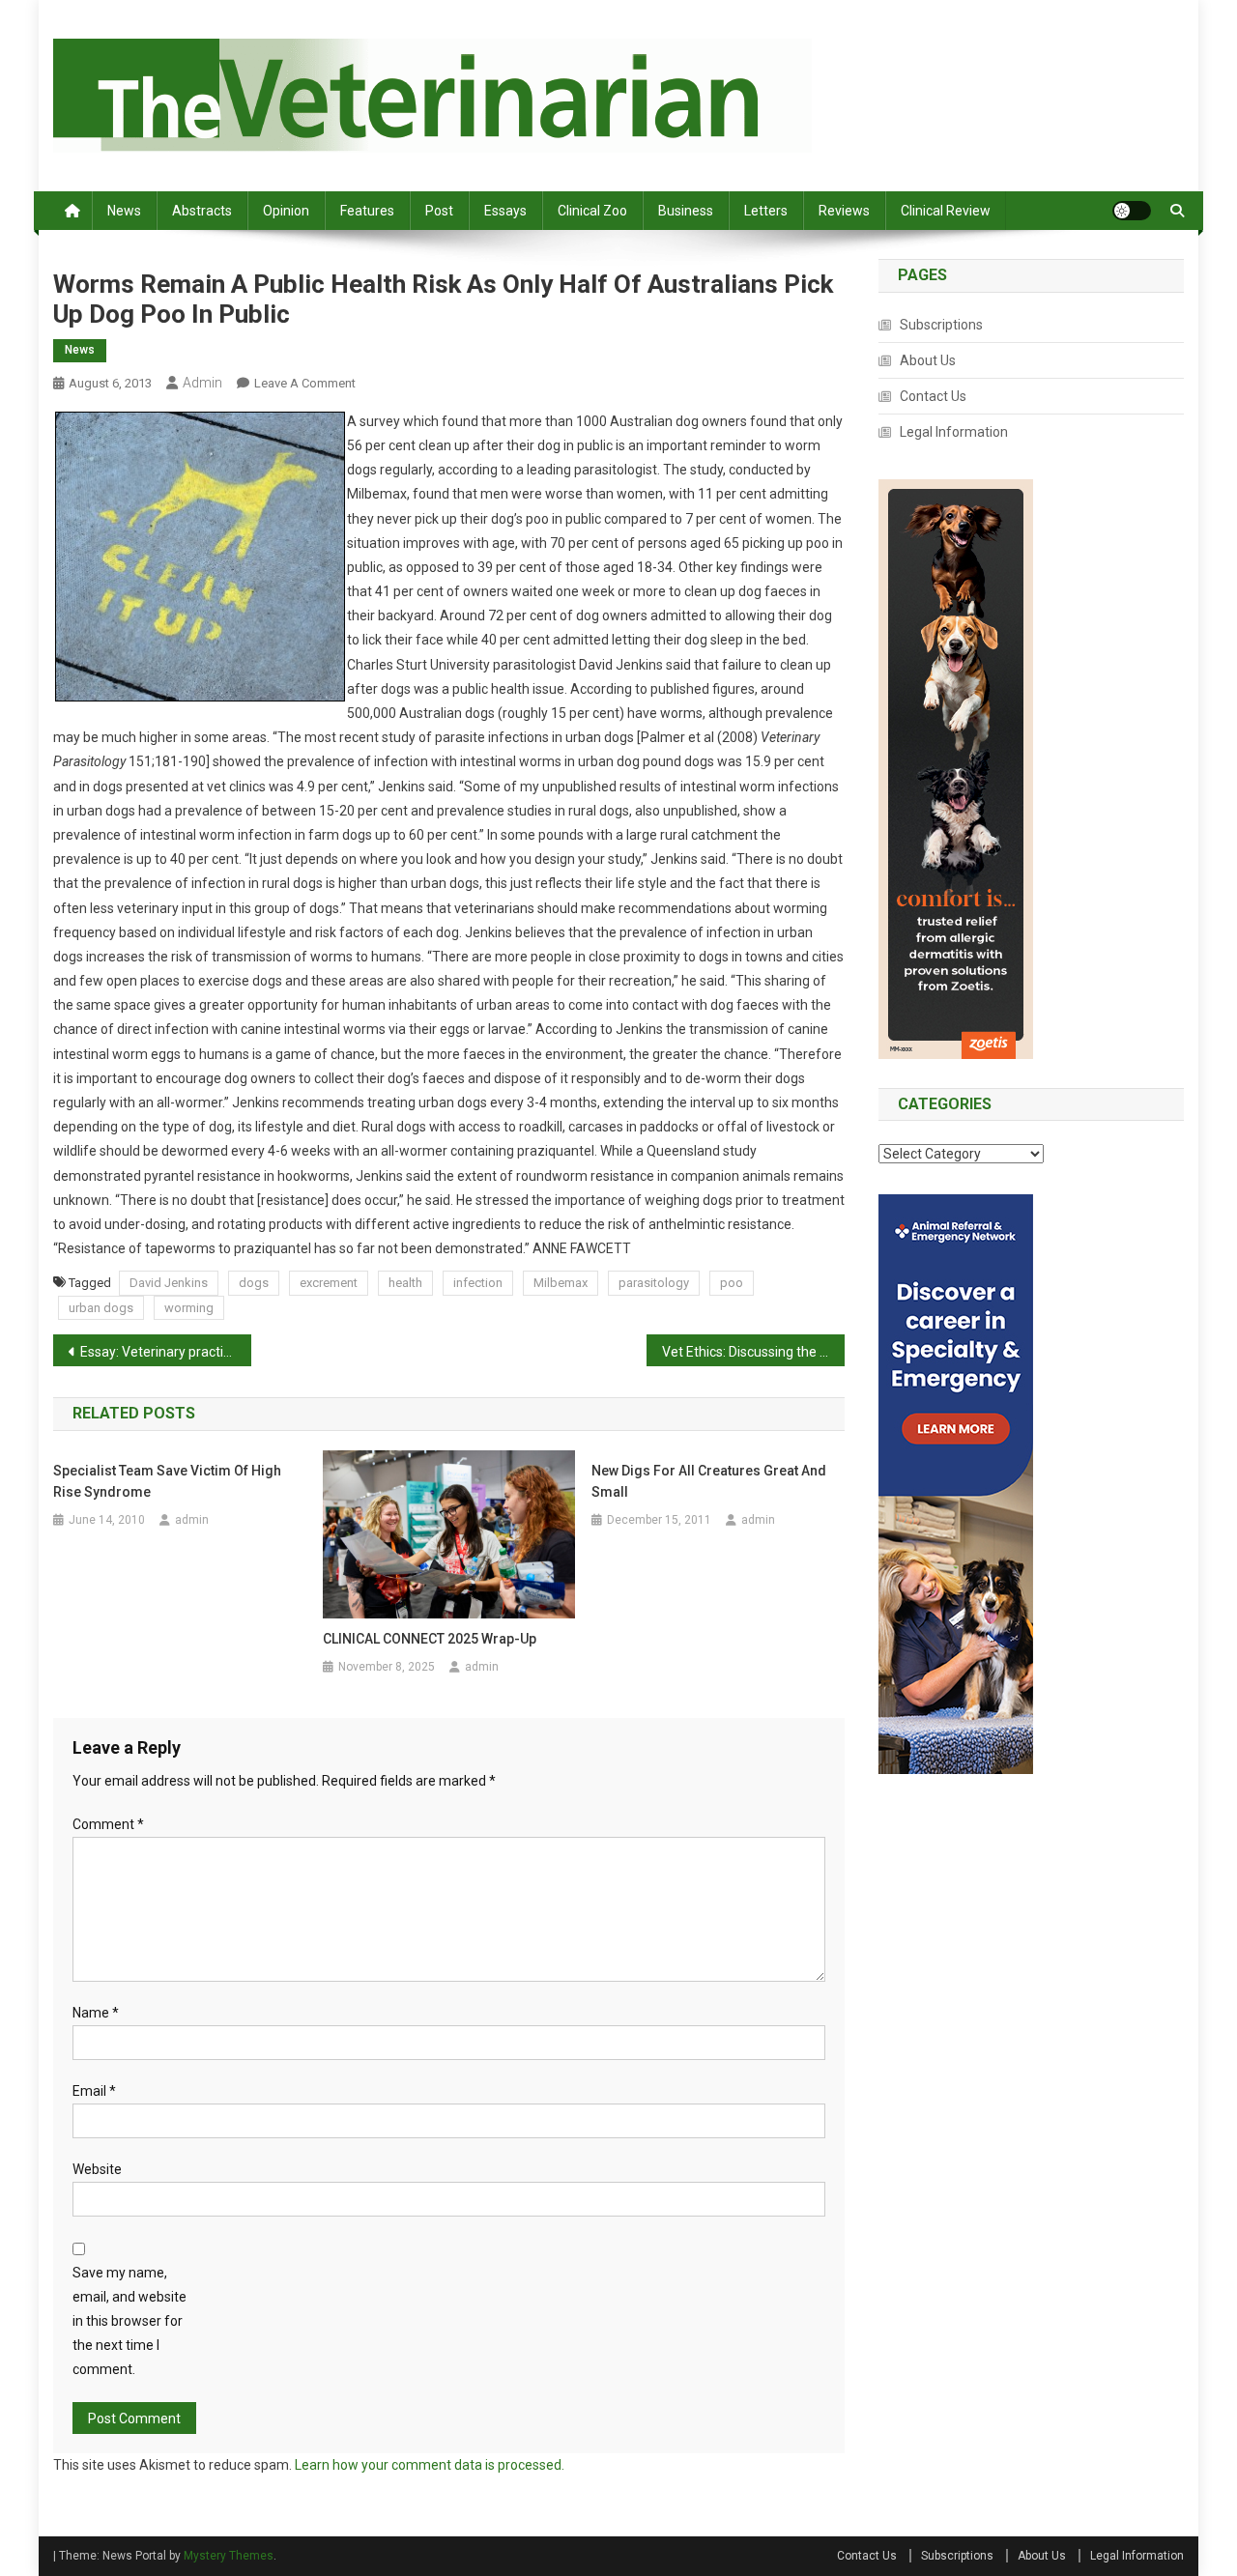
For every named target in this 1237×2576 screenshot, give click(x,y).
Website (97, 2169)
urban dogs (101, 1308)
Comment (108, 1824)
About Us (928, 360)
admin (202, 383)
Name (96, 2013)
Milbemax (561, 1283)
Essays (505, 211)
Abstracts (202, 211)
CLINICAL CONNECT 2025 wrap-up (430, 1639)
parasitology (654, 1283)
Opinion (286, 211)
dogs (254, 1283)
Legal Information (954, 432)
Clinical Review (946, 211)
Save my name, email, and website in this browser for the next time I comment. (129, 2321)
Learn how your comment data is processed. (430, 2465)
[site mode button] (1132, 211)
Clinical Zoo (592, 211)
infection (478, 1283)
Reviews (844, 211)
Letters (766, 211)
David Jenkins (169, 1283)
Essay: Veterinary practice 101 (166, 1352)
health (405, 1283)
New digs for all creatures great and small (709, 1481)
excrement (329, 1283)
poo (732, 1283)
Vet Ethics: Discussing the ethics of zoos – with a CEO (753, 1352)
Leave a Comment (305, 383)
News (124, 211)
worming (189, 1308)
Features (367, 211)
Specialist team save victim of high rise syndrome (167, 1481)
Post (439, 211)
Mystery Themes (229, 2556)
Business (686, 211)
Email (94, 2091)
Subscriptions (941, 325)
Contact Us (933, 396)
